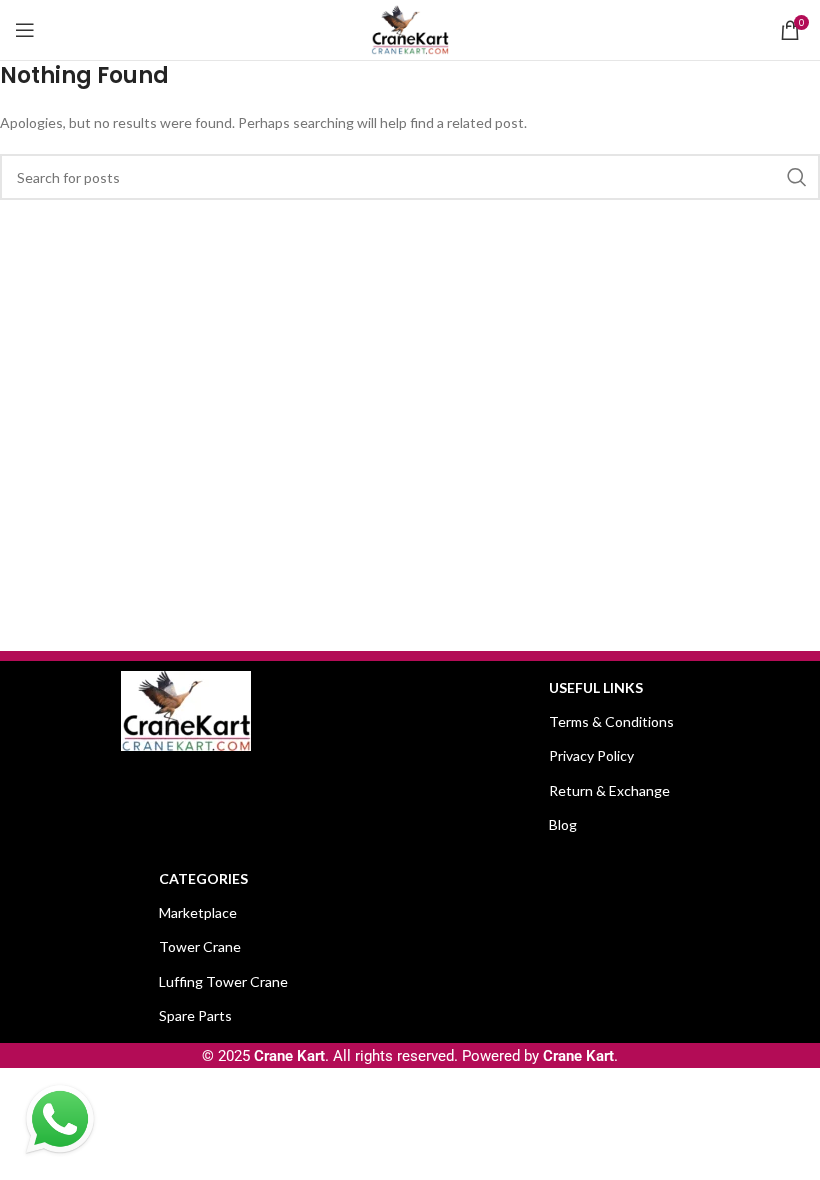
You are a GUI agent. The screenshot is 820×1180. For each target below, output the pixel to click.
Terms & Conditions (611, 721)
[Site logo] (410, 28)
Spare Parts (195, 1015)
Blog (563, 824)
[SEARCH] (797, 177)
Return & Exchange (609, 790)
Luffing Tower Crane (223, 981)
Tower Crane (200, 946)
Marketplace (198, 912)
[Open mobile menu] (25, 30)
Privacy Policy (591, 755)
